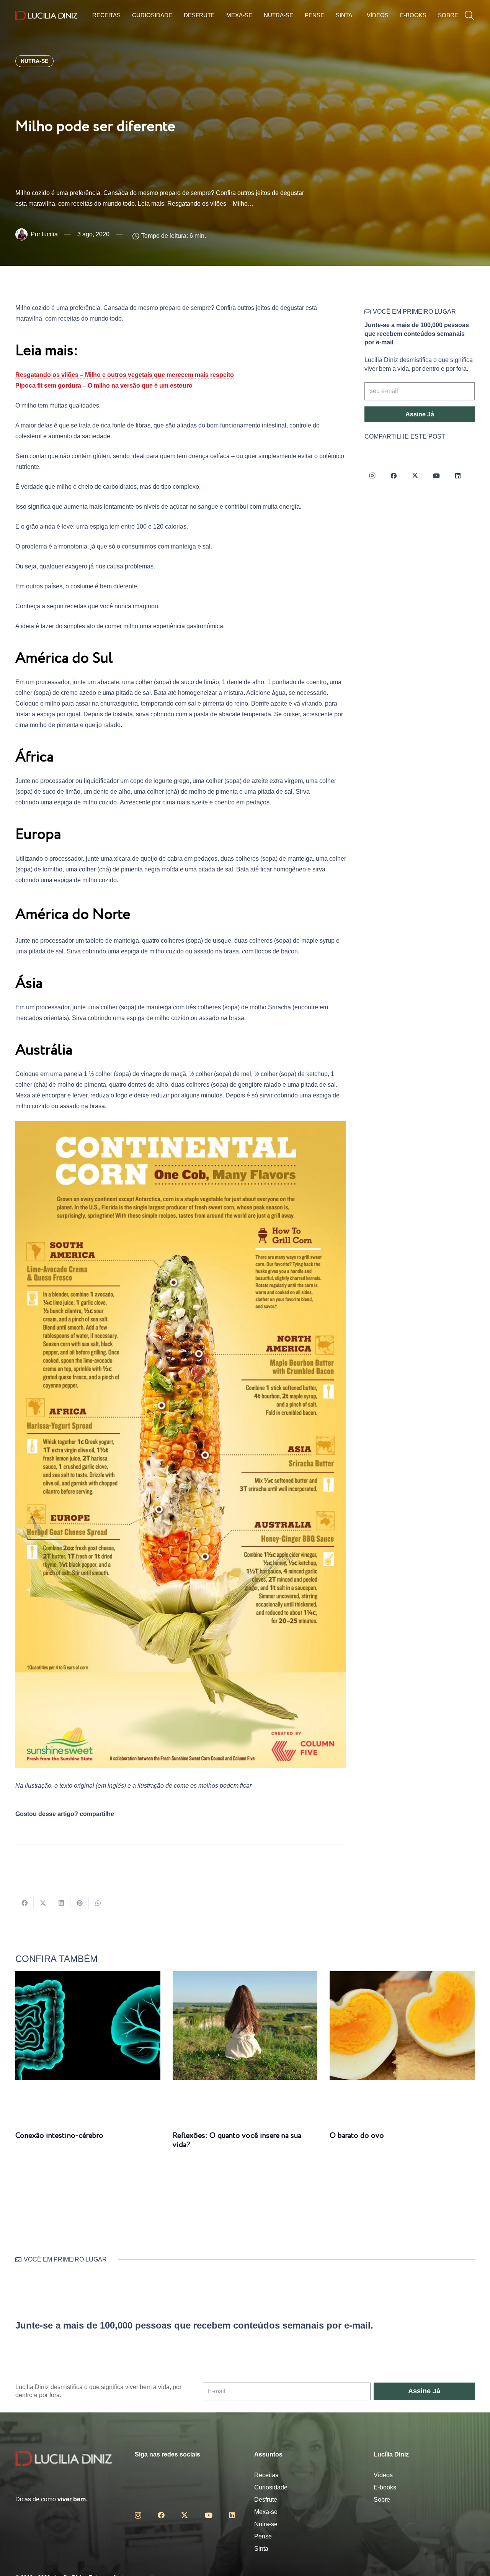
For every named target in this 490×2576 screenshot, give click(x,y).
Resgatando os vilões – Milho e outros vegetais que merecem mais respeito (125, 375)
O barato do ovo (357, 2136)
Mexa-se (266, 2512)
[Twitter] (415, 476)
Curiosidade (271, 2487)
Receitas (266, 2475)
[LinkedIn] (458, 476)
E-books (385, 2487)
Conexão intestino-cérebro (59, 2136)
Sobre (382, 2500)
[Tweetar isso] (43, 1903)
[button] (469, 16)
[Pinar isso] (80, 1903)
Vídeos (383, 2475)
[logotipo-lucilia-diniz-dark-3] (47, 16)
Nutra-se (266, 2524)
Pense (263, 2536)
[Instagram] (372, 476)
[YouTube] (436, 476)
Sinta (261, 2549)
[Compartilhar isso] (24, 1903)
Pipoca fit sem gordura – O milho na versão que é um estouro (104, 386)
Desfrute (266, 2500)
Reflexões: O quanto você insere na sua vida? (237, 2140)
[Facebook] (394, 476)
